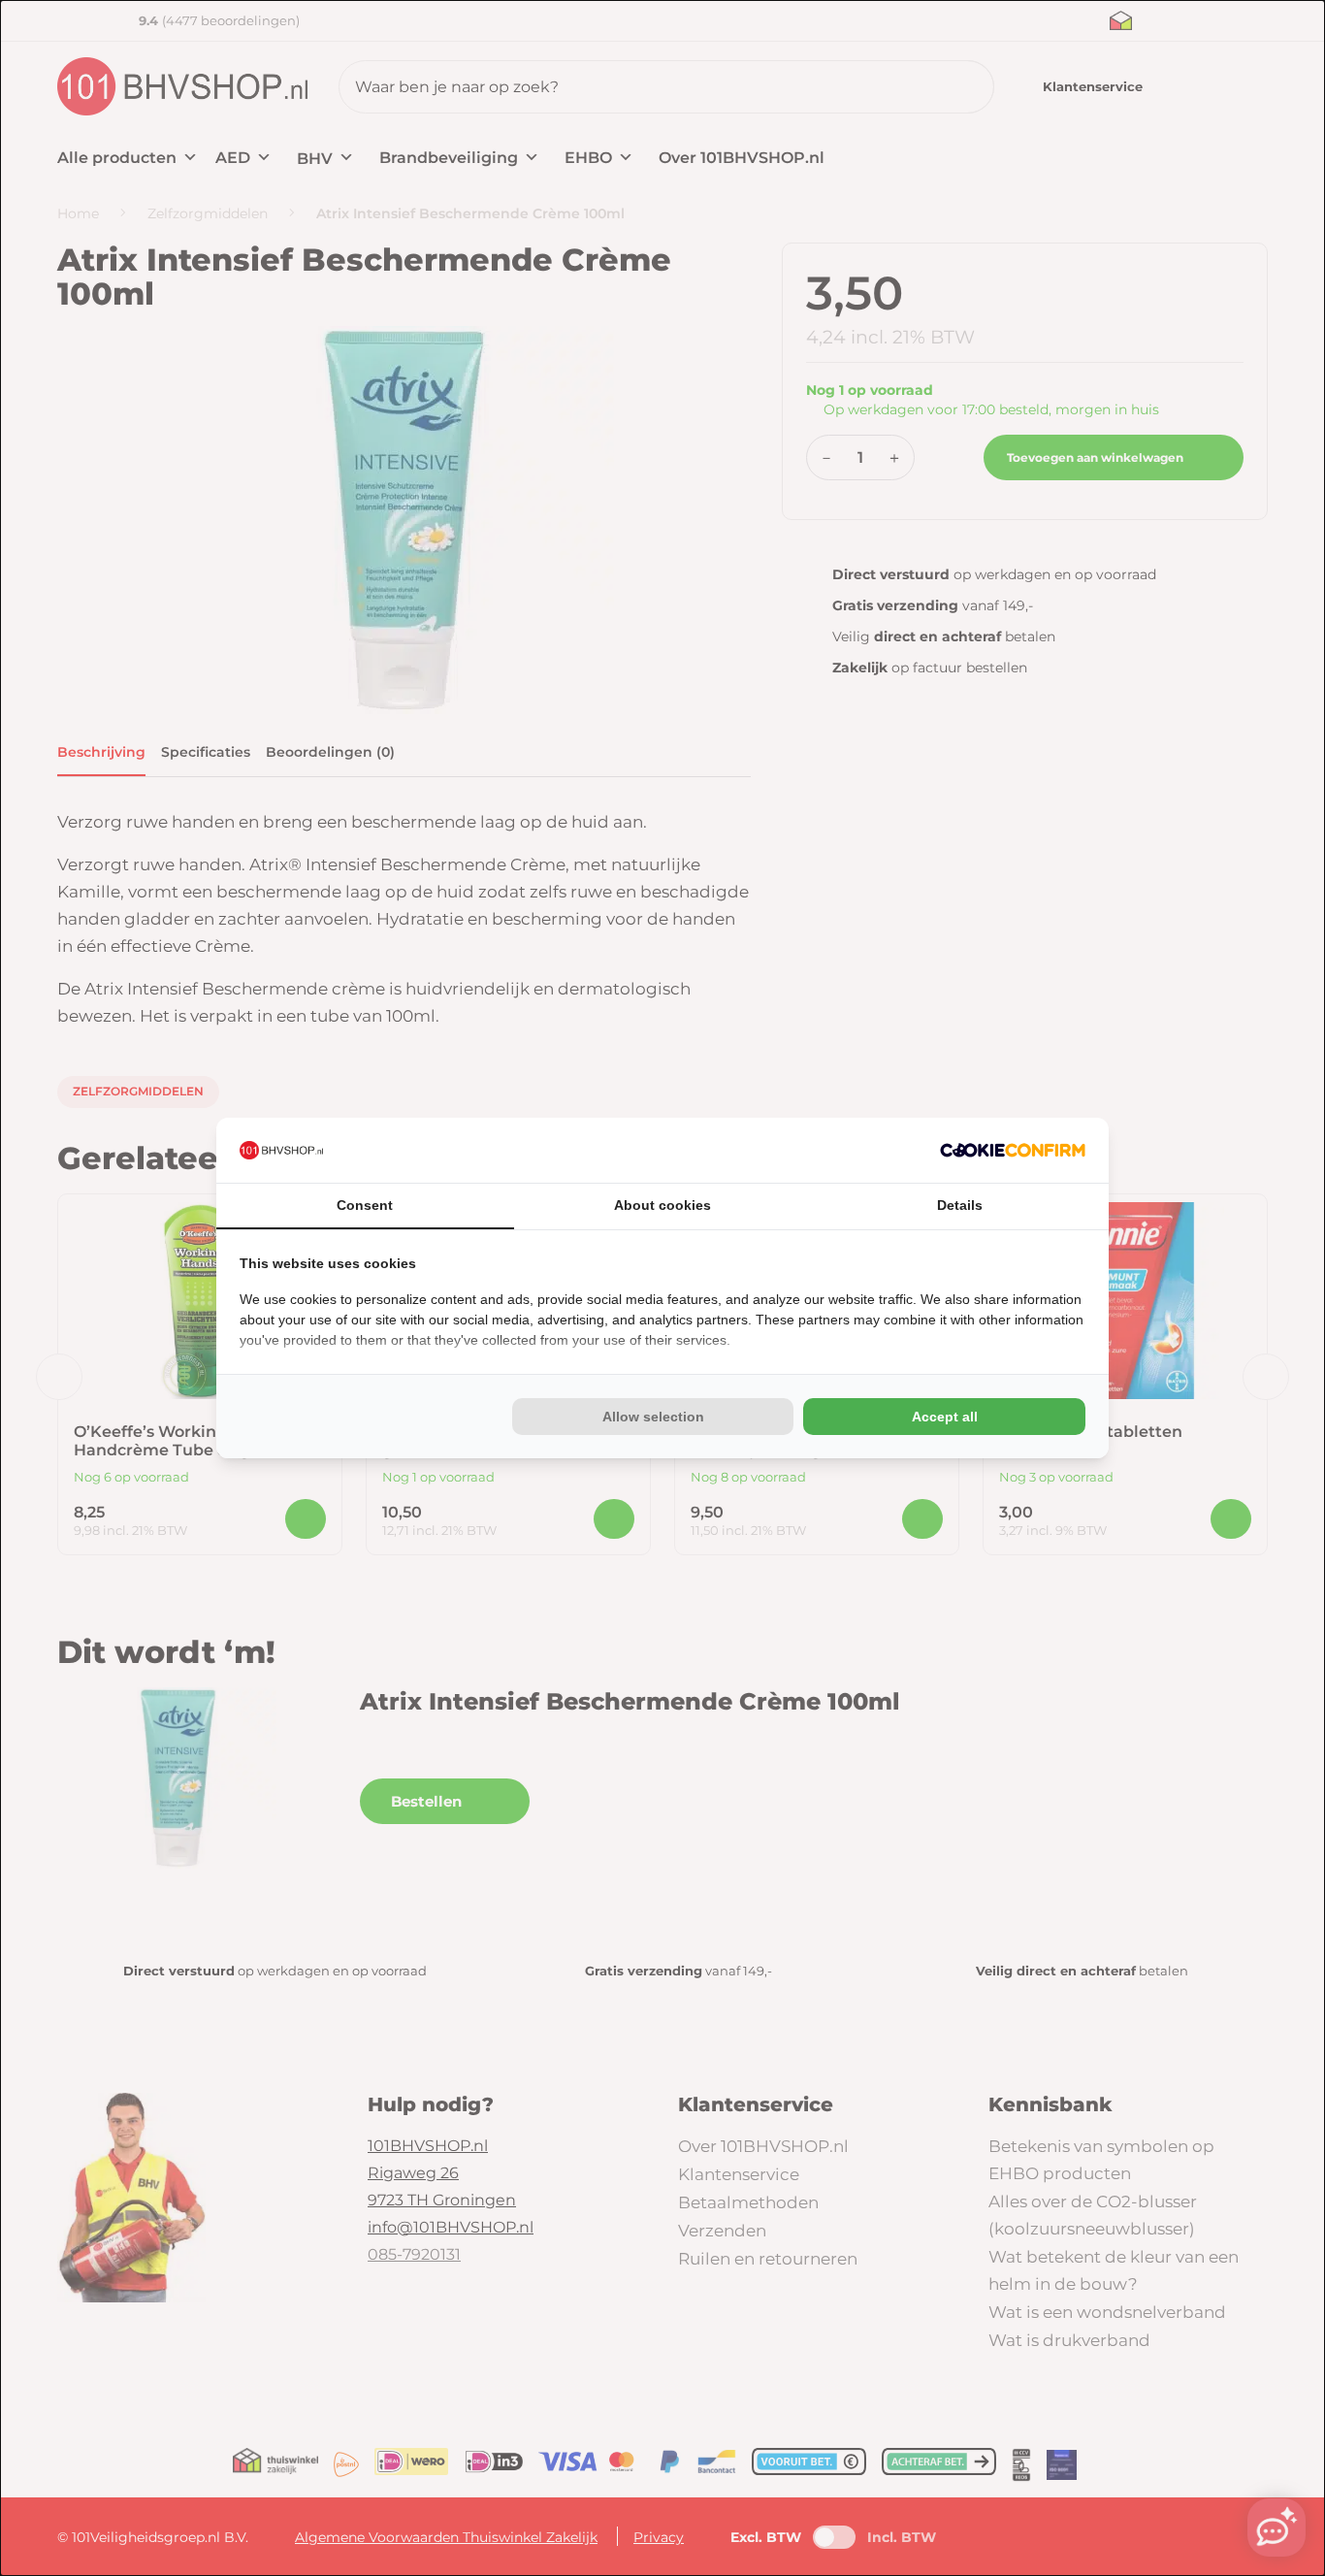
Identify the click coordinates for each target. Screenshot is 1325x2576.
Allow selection (653, 1417)
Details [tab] (960, 1205)
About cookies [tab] (662, 1205)
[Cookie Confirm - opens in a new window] (1013, 1150)
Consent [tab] (365, 1205)
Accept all (945, 1417)
